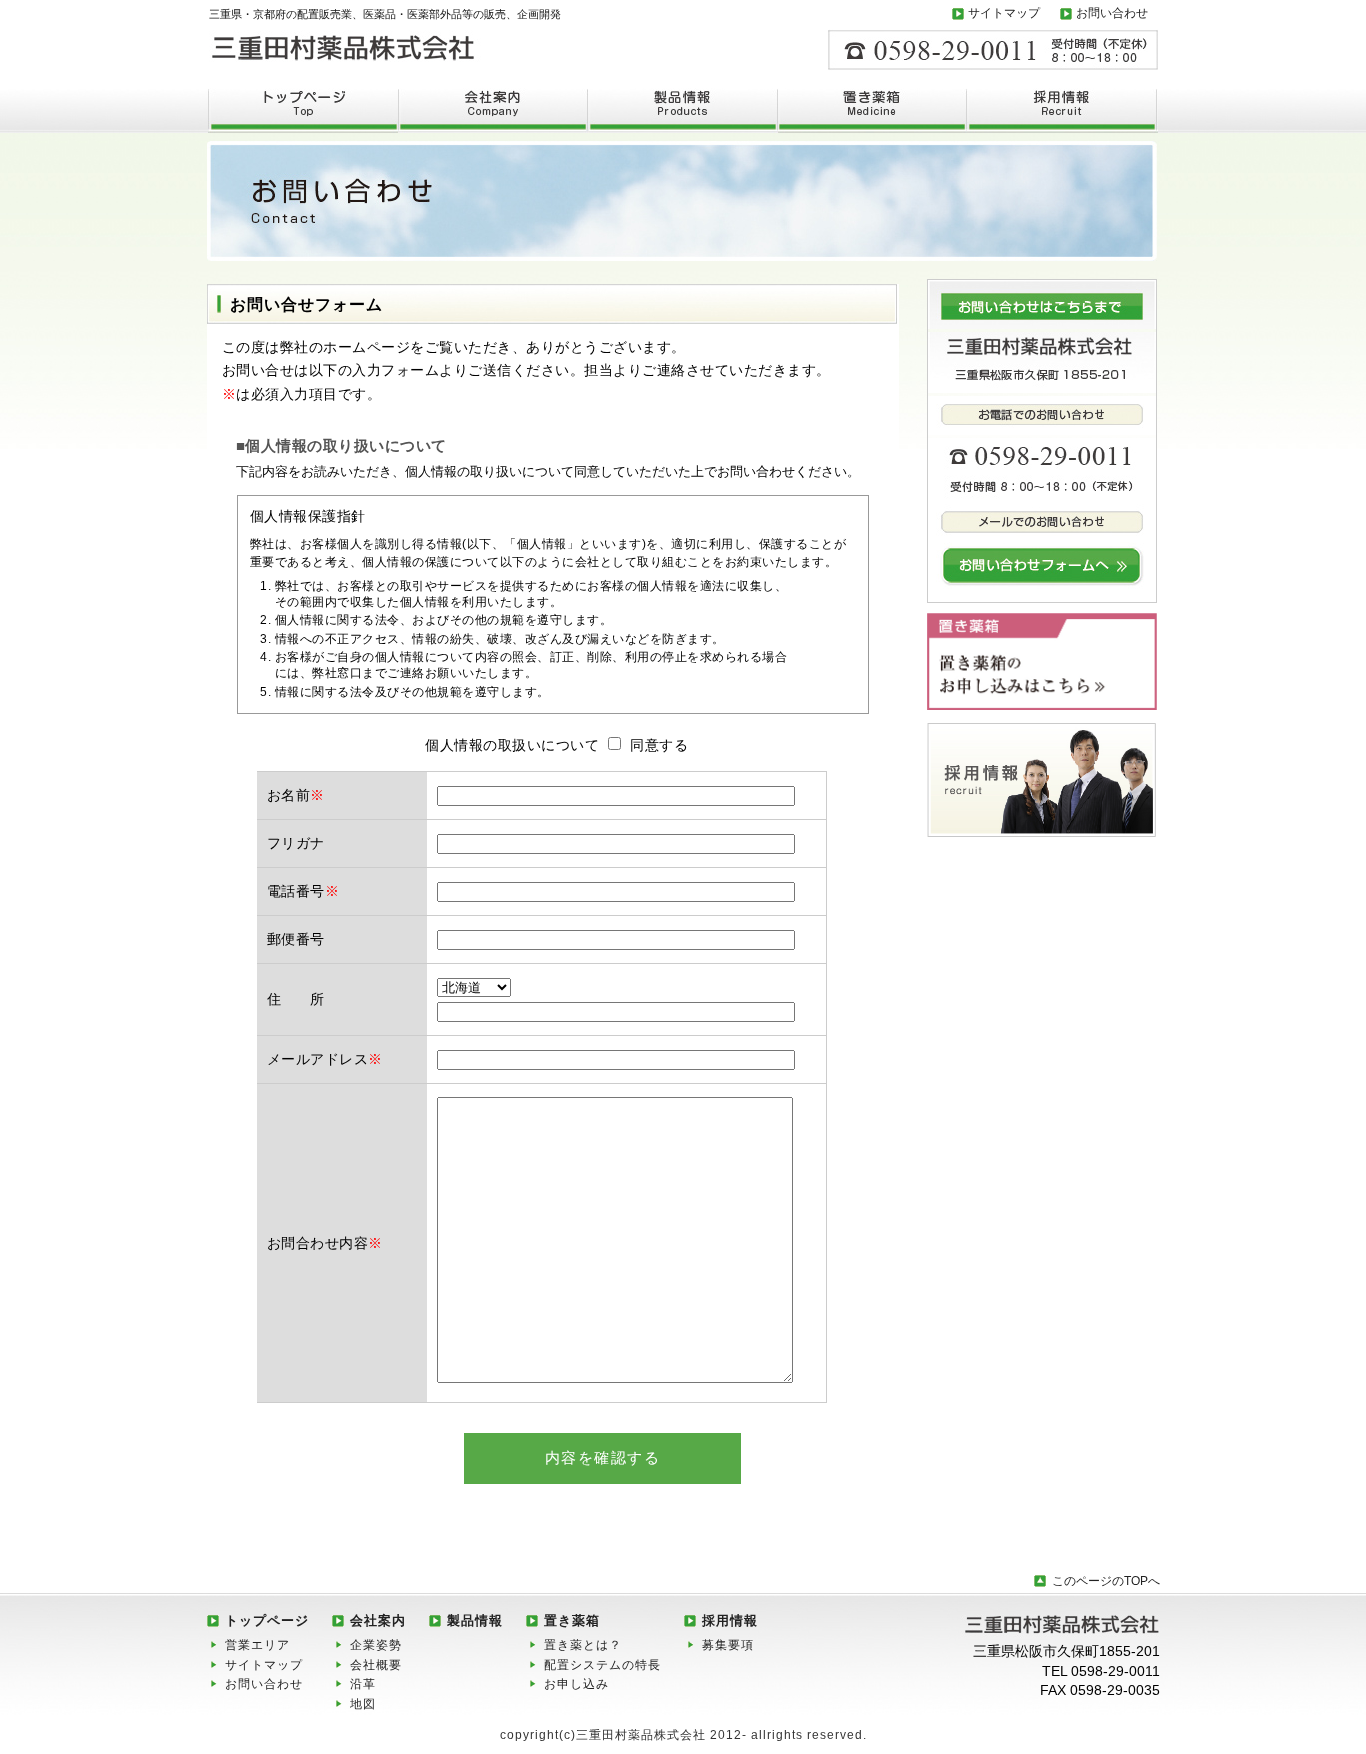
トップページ (267, 1620)
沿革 (363, 1684)
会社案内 (378, 1620)
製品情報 (475, 1620)
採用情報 (730, 1620)
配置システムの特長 (602, 1665)
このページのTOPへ (1106, 1581)
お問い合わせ (1112, 13)
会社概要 (376, 1665)
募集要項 (728, 1645)
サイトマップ (1004, 13)
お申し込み (576, 1684)
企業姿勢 (376, 1645)
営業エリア (257, 1645)
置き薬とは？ (583, 1645)
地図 (363, 1704)
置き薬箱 (572, 1620)
